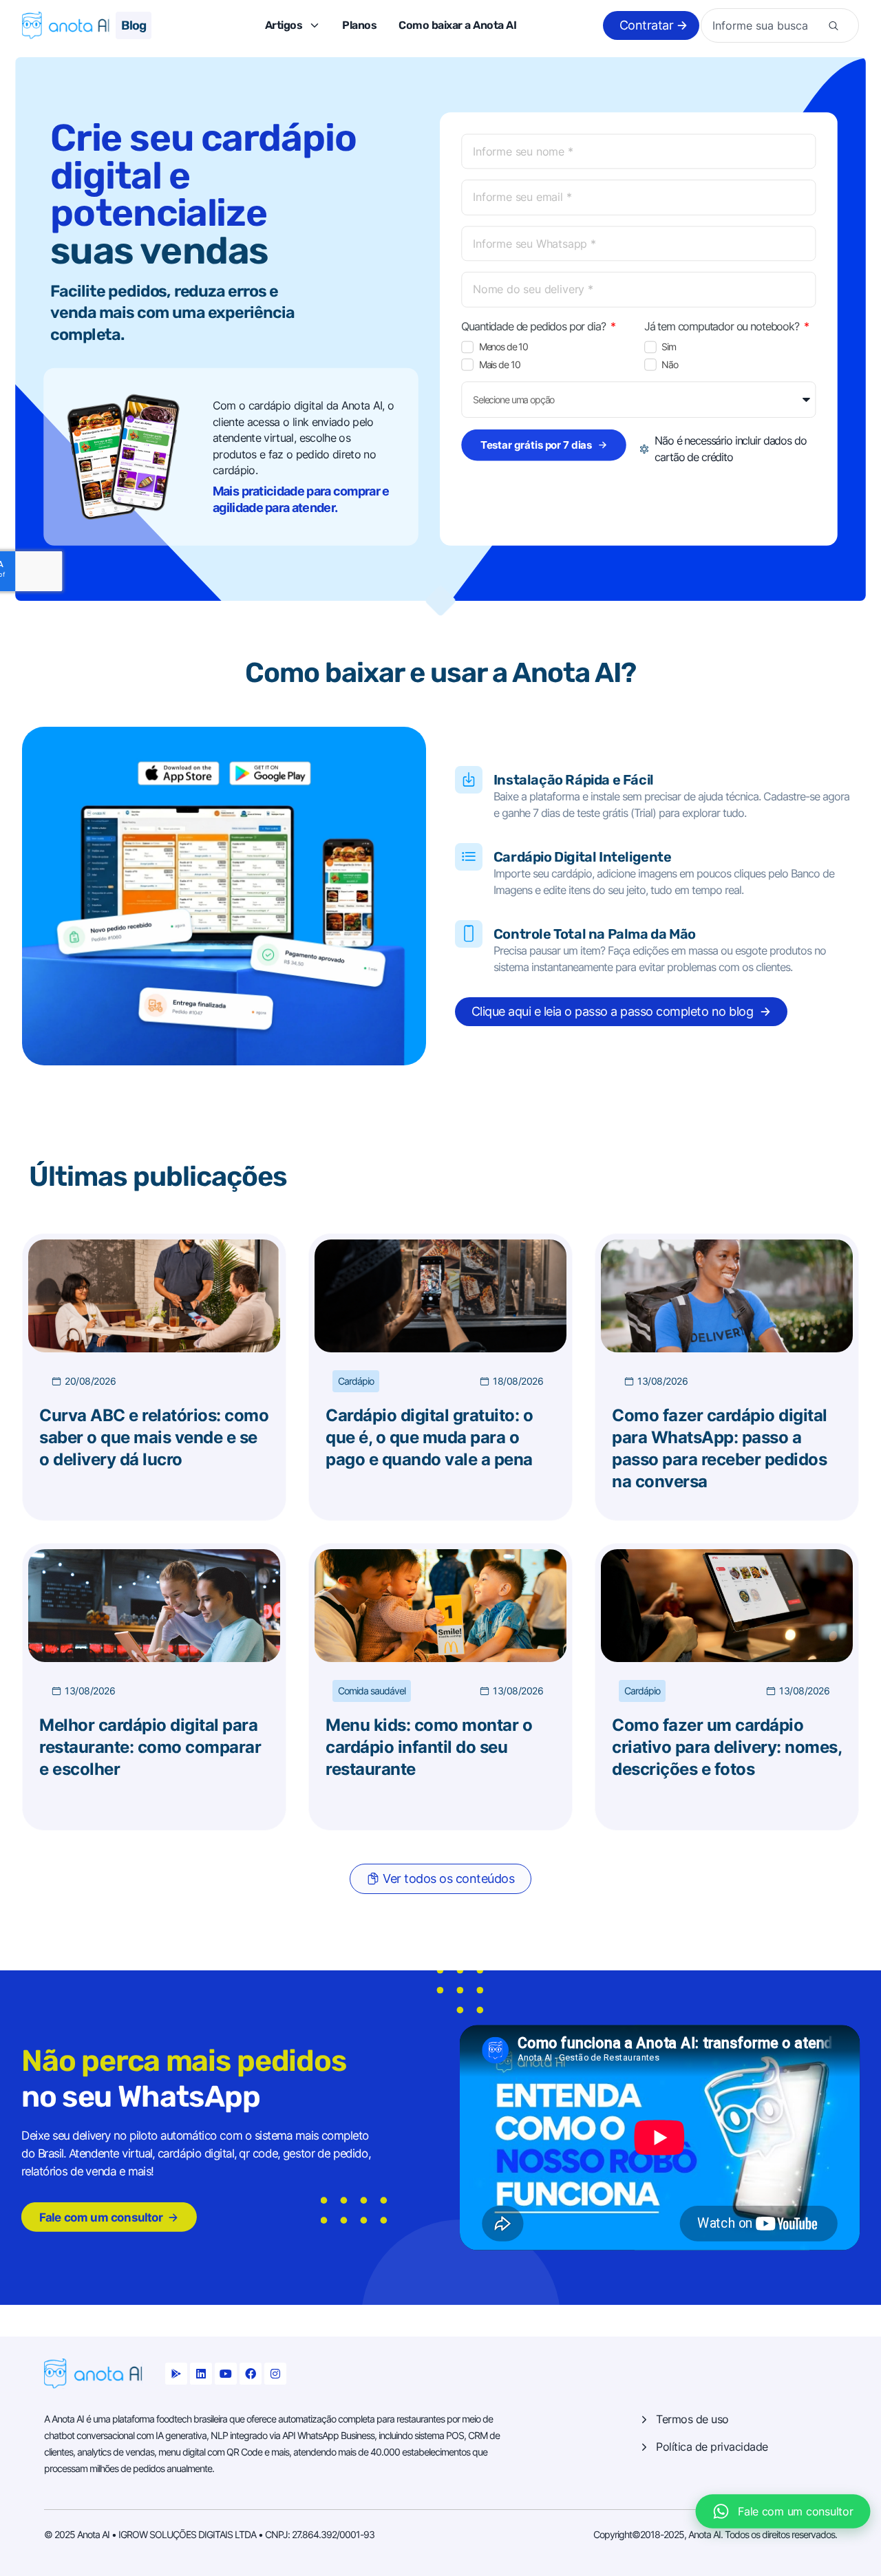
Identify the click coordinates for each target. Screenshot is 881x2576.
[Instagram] (275, 2374)
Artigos (284, 25)
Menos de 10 (503, 347)
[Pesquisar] (834, 25)
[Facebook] (251, 2374)
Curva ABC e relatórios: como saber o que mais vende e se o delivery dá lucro (154, 1437)
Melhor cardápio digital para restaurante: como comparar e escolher (150, 1747)
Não (669, 365)
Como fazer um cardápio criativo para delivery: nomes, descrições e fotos (726, 1747)
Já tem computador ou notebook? (723, 326)
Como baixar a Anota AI (457, 25)
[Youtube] (226, 2374)
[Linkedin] (201, 2374)
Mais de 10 (500, 365)
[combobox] (766, 25)
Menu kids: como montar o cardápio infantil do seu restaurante (429, 1747)
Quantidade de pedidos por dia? (534, 326)
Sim (669, 347)
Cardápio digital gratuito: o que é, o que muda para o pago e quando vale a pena (429, 1437)
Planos (359, 25)
